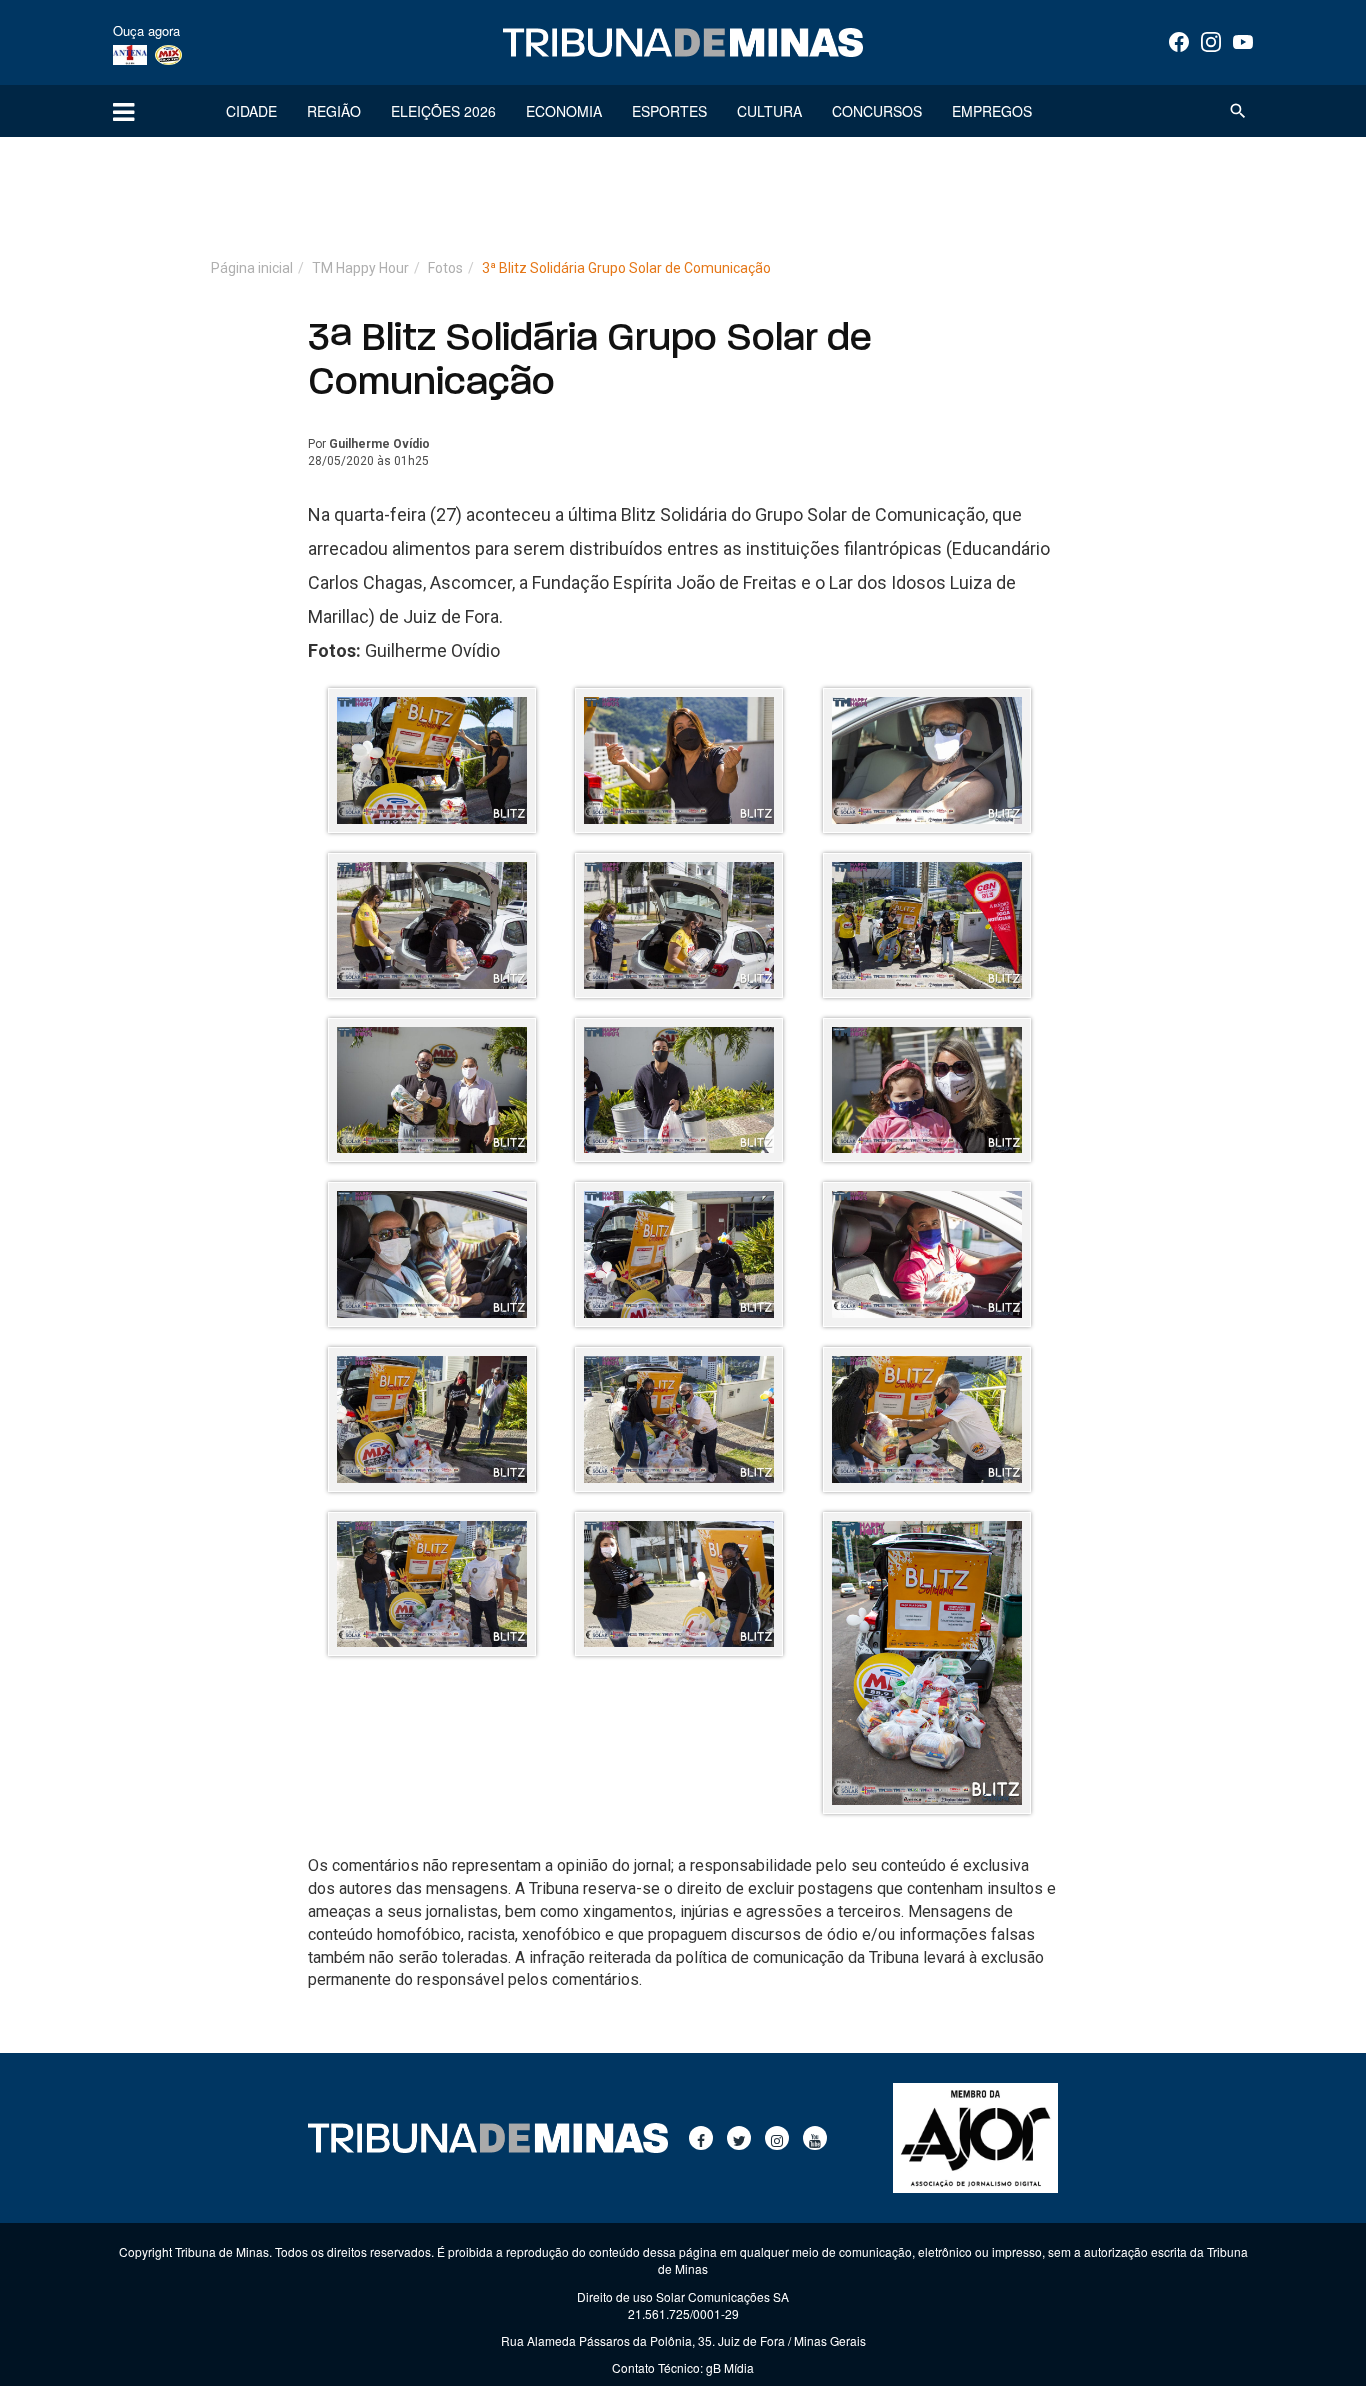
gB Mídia (730, 2367)
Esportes (669, 111)
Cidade (251, 111)
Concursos (877, 111)
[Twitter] (739, 2138)
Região (334, 111)
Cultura (769, 111)
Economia (564, 111)
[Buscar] (1238, 111)
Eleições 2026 (443, 111)
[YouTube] (1243, 42)
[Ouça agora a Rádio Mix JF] (168, 54)
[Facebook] (1179, 42)
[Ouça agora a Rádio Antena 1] (130, 54)
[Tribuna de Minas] (683, 43)
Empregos (992, 111)
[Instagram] (1211, 42)
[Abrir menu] (123, 111)
